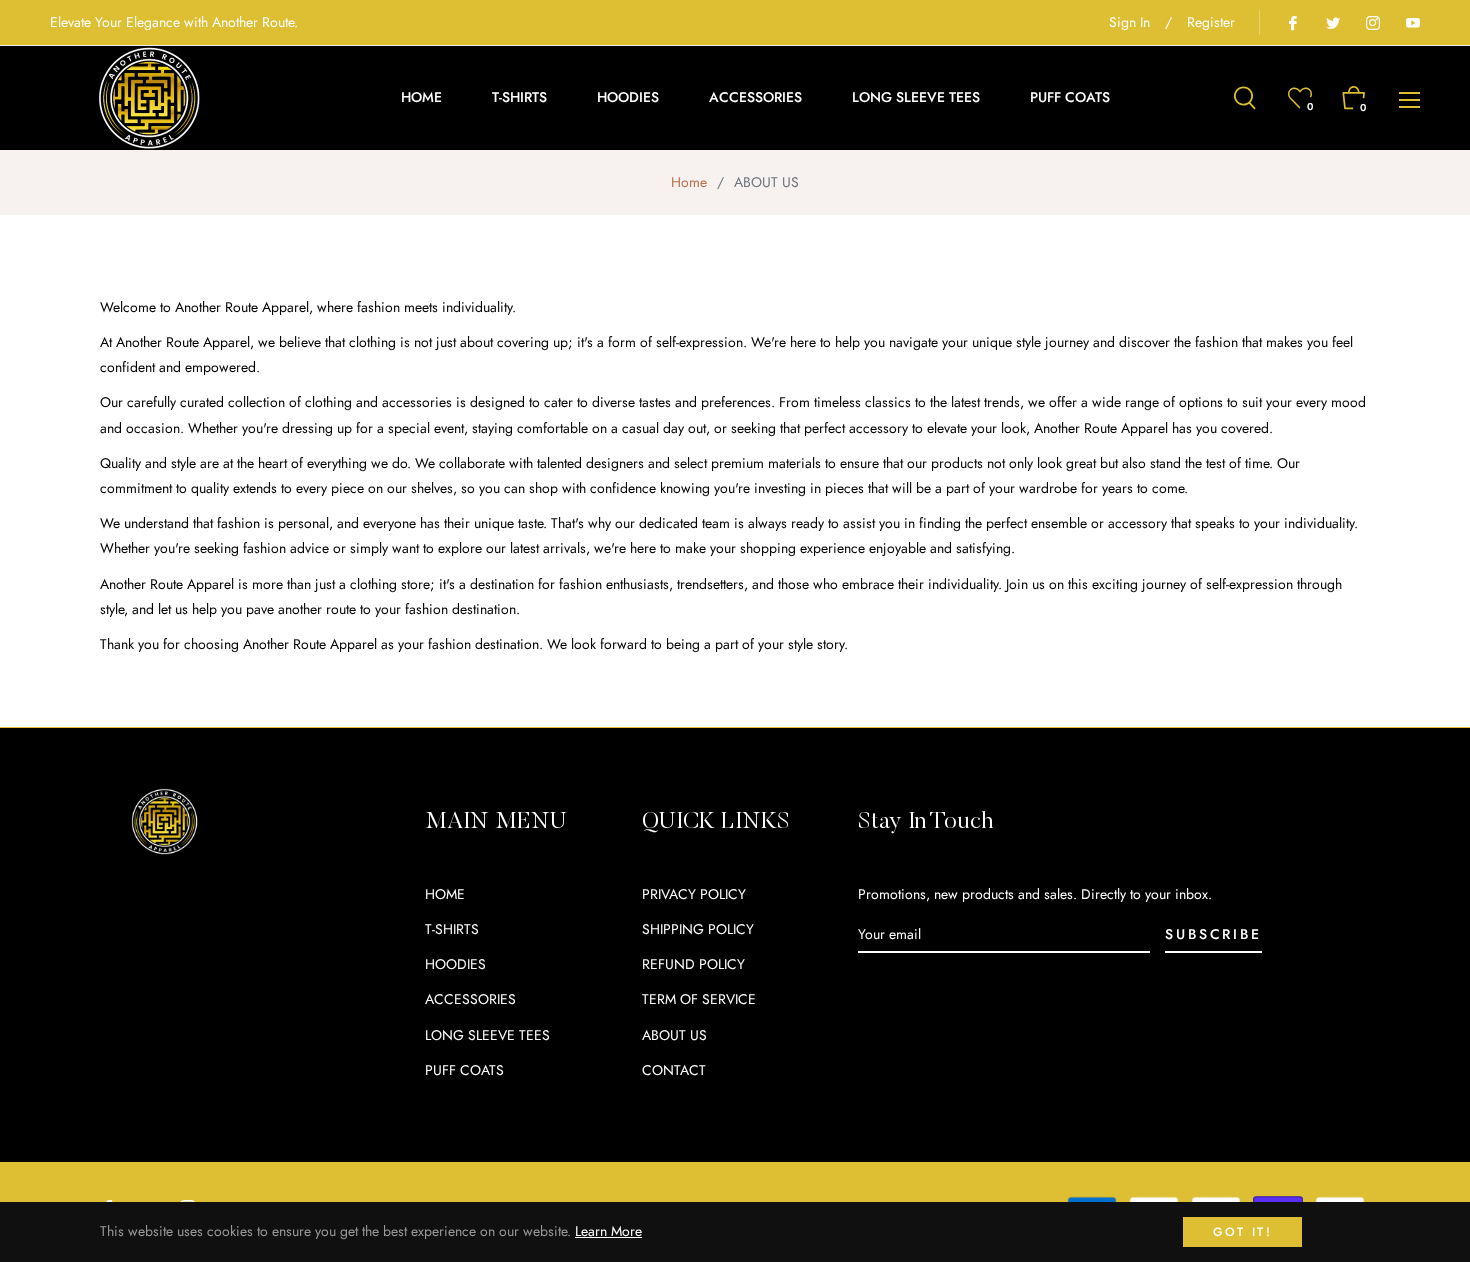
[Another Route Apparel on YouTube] (1412, 22)
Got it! (1242, 1232)
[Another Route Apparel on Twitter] (1332, 22)
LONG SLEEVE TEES (487, 1035)
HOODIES (455, 964)
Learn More (608, 1231)
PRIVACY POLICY (694, 894)
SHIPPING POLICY (698, 929)
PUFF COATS (464, 1070)
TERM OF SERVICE (699, 999)
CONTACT (674, 1070)
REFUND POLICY (693, 964)
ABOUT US (674, 1035)
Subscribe (1213, 934)
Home (689, 182)
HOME (445, 894)
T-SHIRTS (452, 929)
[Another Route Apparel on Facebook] (1292, 22)
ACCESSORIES (470, 999)
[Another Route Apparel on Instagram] (1372, 22)
